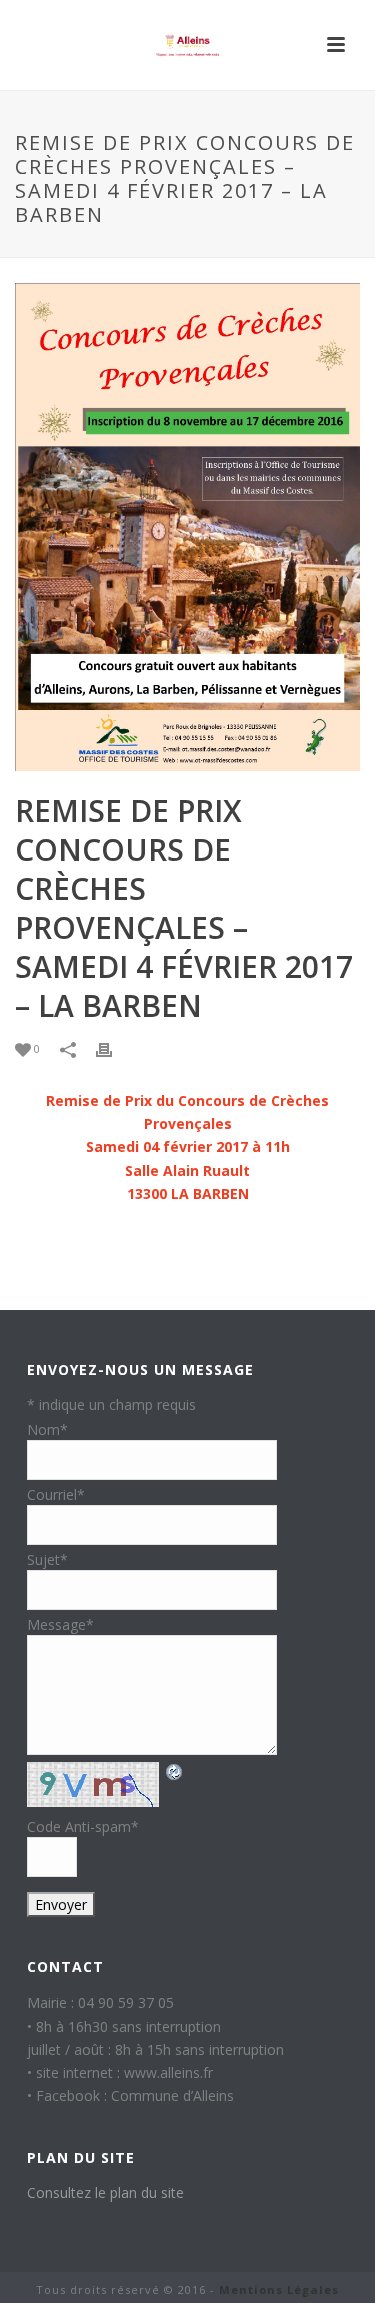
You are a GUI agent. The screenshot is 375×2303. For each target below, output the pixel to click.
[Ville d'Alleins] (188, 45)
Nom (47, 1429)
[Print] (114, 1049)
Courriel (56, 1494)
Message (60, 1624)
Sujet (47, 1559)
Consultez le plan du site (105, 2192)
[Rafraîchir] (175, 1771)
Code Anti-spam (83, 1826)
